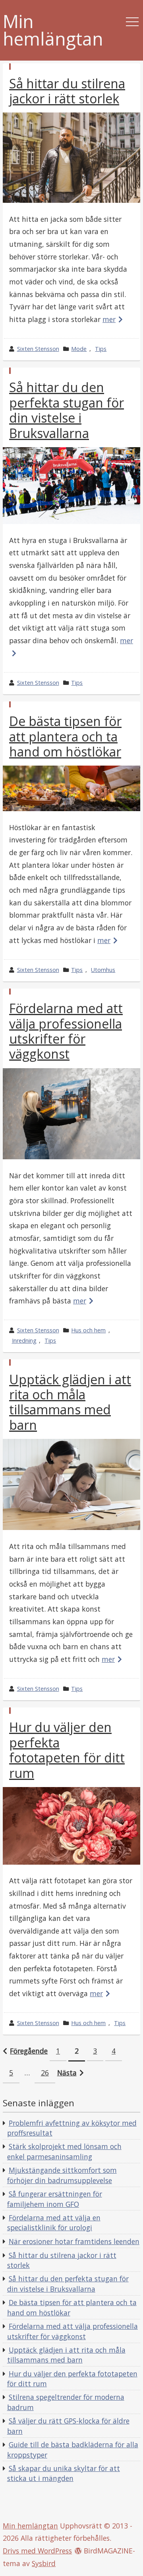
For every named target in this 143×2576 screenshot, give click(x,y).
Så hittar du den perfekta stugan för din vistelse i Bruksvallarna (67, 410)
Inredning (24, 1340)
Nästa (67, 2073)
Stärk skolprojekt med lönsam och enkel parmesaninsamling (64, 2151)
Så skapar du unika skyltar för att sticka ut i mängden (64, 2473)
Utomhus (103, 970)
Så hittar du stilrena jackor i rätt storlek (67, 91)
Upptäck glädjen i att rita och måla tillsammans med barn (70, 1402)
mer (109, 319)
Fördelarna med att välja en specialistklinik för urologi (54, 2223)
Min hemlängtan (53, 30)
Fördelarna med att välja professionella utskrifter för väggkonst (66, 1031)
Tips (101, 349)
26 (45, 2073)
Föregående (29, 2051)
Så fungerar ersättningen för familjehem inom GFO (55, 2199)
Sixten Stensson (38, 349)
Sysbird (44, 2563)
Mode (79, 349)
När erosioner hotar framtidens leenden (74, 2241)
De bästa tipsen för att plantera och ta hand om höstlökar (65, 736)
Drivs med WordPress (37, 2551)
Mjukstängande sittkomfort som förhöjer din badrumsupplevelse (62, 2175)
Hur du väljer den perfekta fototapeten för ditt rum (67, 1750)
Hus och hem (88, 1330)
